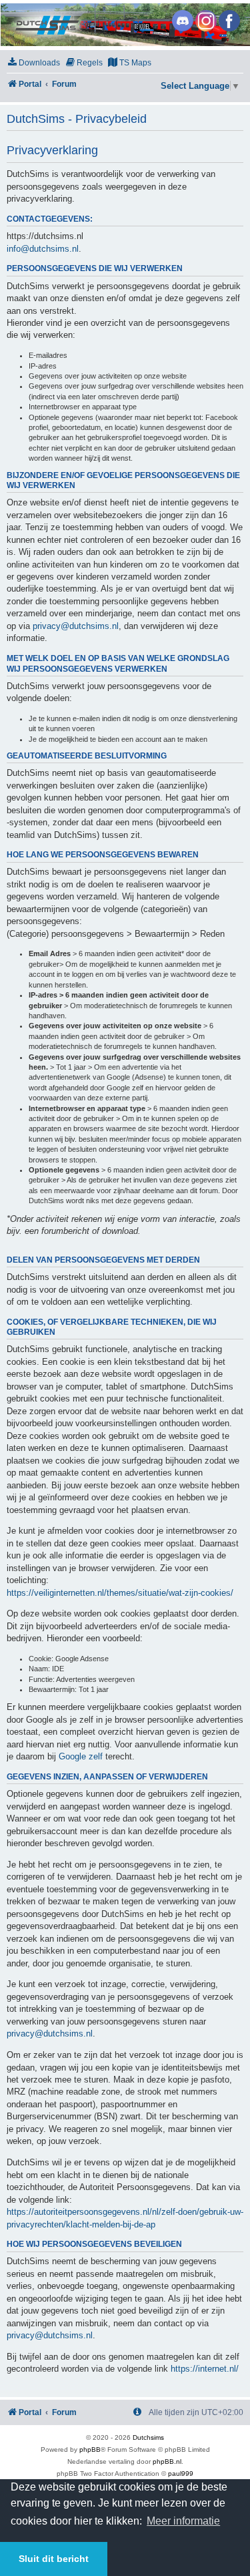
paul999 (181, 2474)
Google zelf (81, 1756)
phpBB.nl (167, 2461)
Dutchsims (148, 2437)
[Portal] (124, 25)
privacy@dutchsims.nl (76, 626)
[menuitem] (33, 63)
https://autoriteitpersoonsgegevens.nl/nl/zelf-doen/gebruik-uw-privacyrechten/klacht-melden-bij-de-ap (125, 2218)
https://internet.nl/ (205, 2369)
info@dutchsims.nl (43, 249)
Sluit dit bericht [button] (54, 2559)
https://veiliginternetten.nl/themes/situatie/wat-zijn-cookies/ (120, 1593)
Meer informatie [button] (183, 2521)
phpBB (90, 2449)
